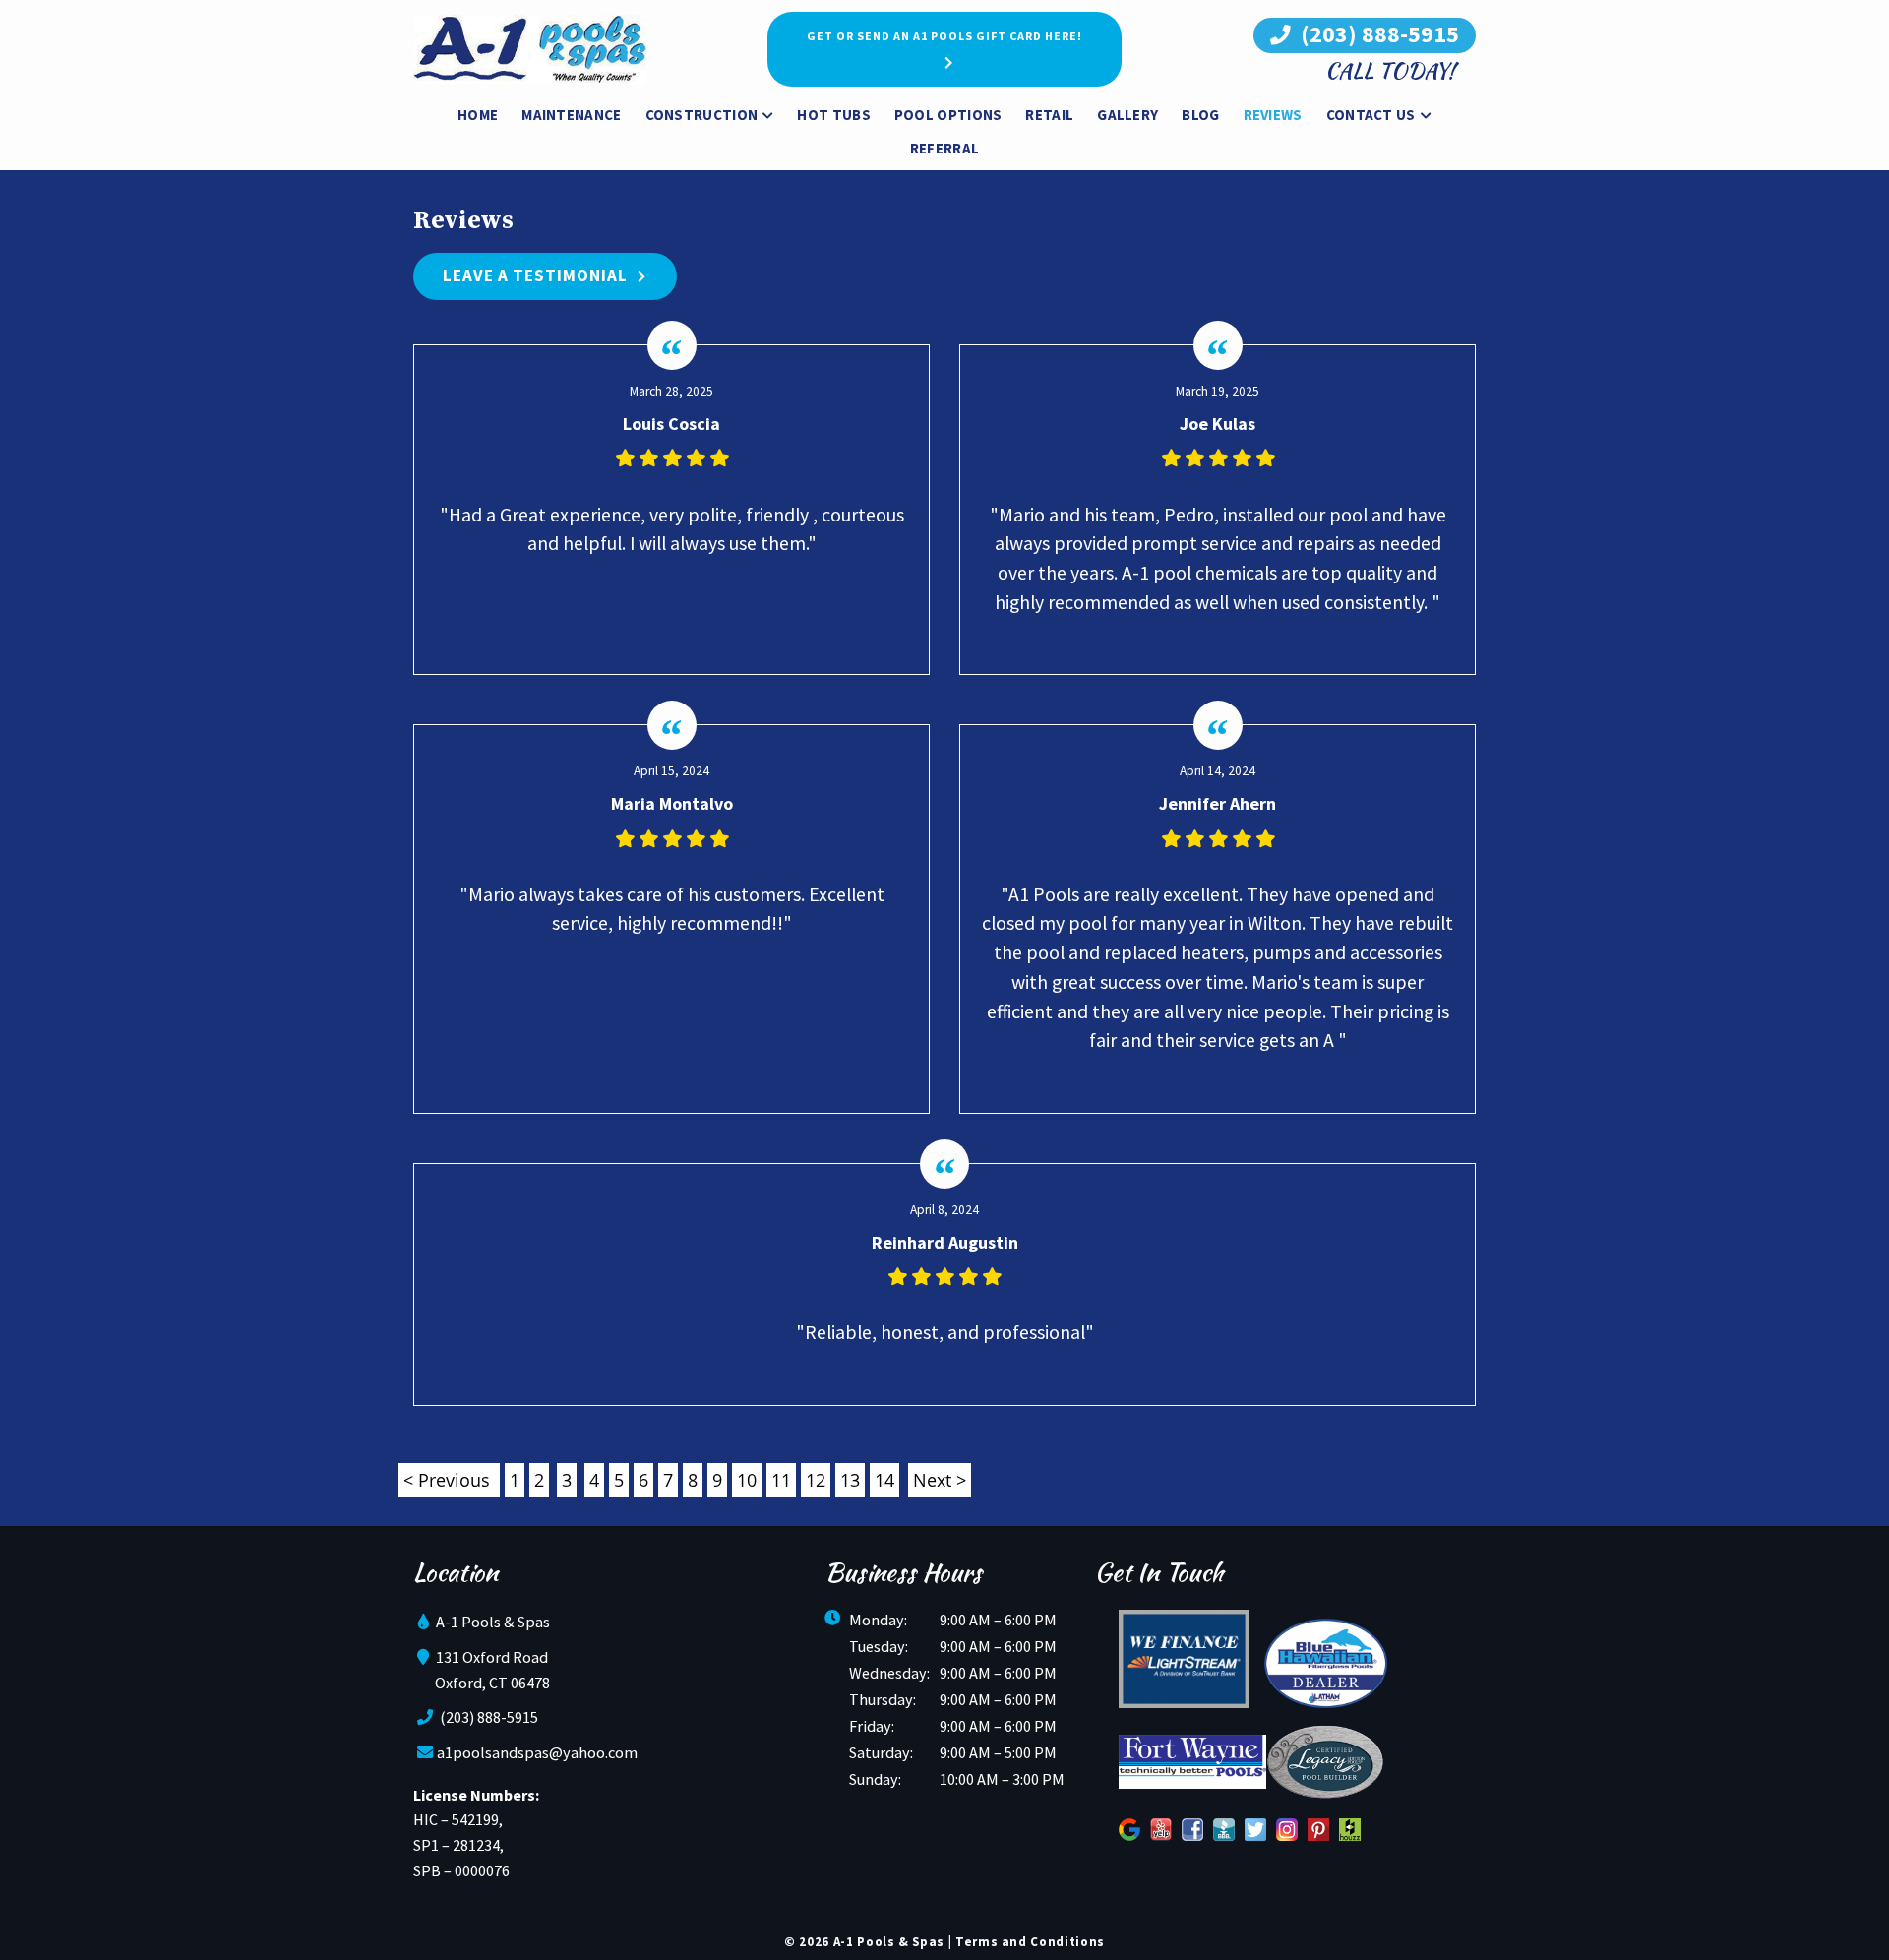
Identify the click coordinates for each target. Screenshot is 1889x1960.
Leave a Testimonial (535, 276)
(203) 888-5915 (1377, 34)
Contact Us (1371, 115)
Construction (702, 115)
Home (478, 115)
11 (781, 1480)
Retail (1049, 115)
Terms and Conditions (1030, 1942)
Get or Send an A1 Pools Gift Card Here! (944, 36)
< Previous (449, 1480)
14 (884, 1480)
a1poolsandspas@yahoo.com (537, 1752)
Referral (944, 148)
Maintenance (571, 115)
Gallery (1127, 115)
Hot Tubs (833, 115)
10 (747, 1480)
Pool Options (948, 115)
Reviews (1273, 115)
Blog (1200, 115)
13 (850, 1480)
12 (816, 1480)
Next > (940, 1480)
